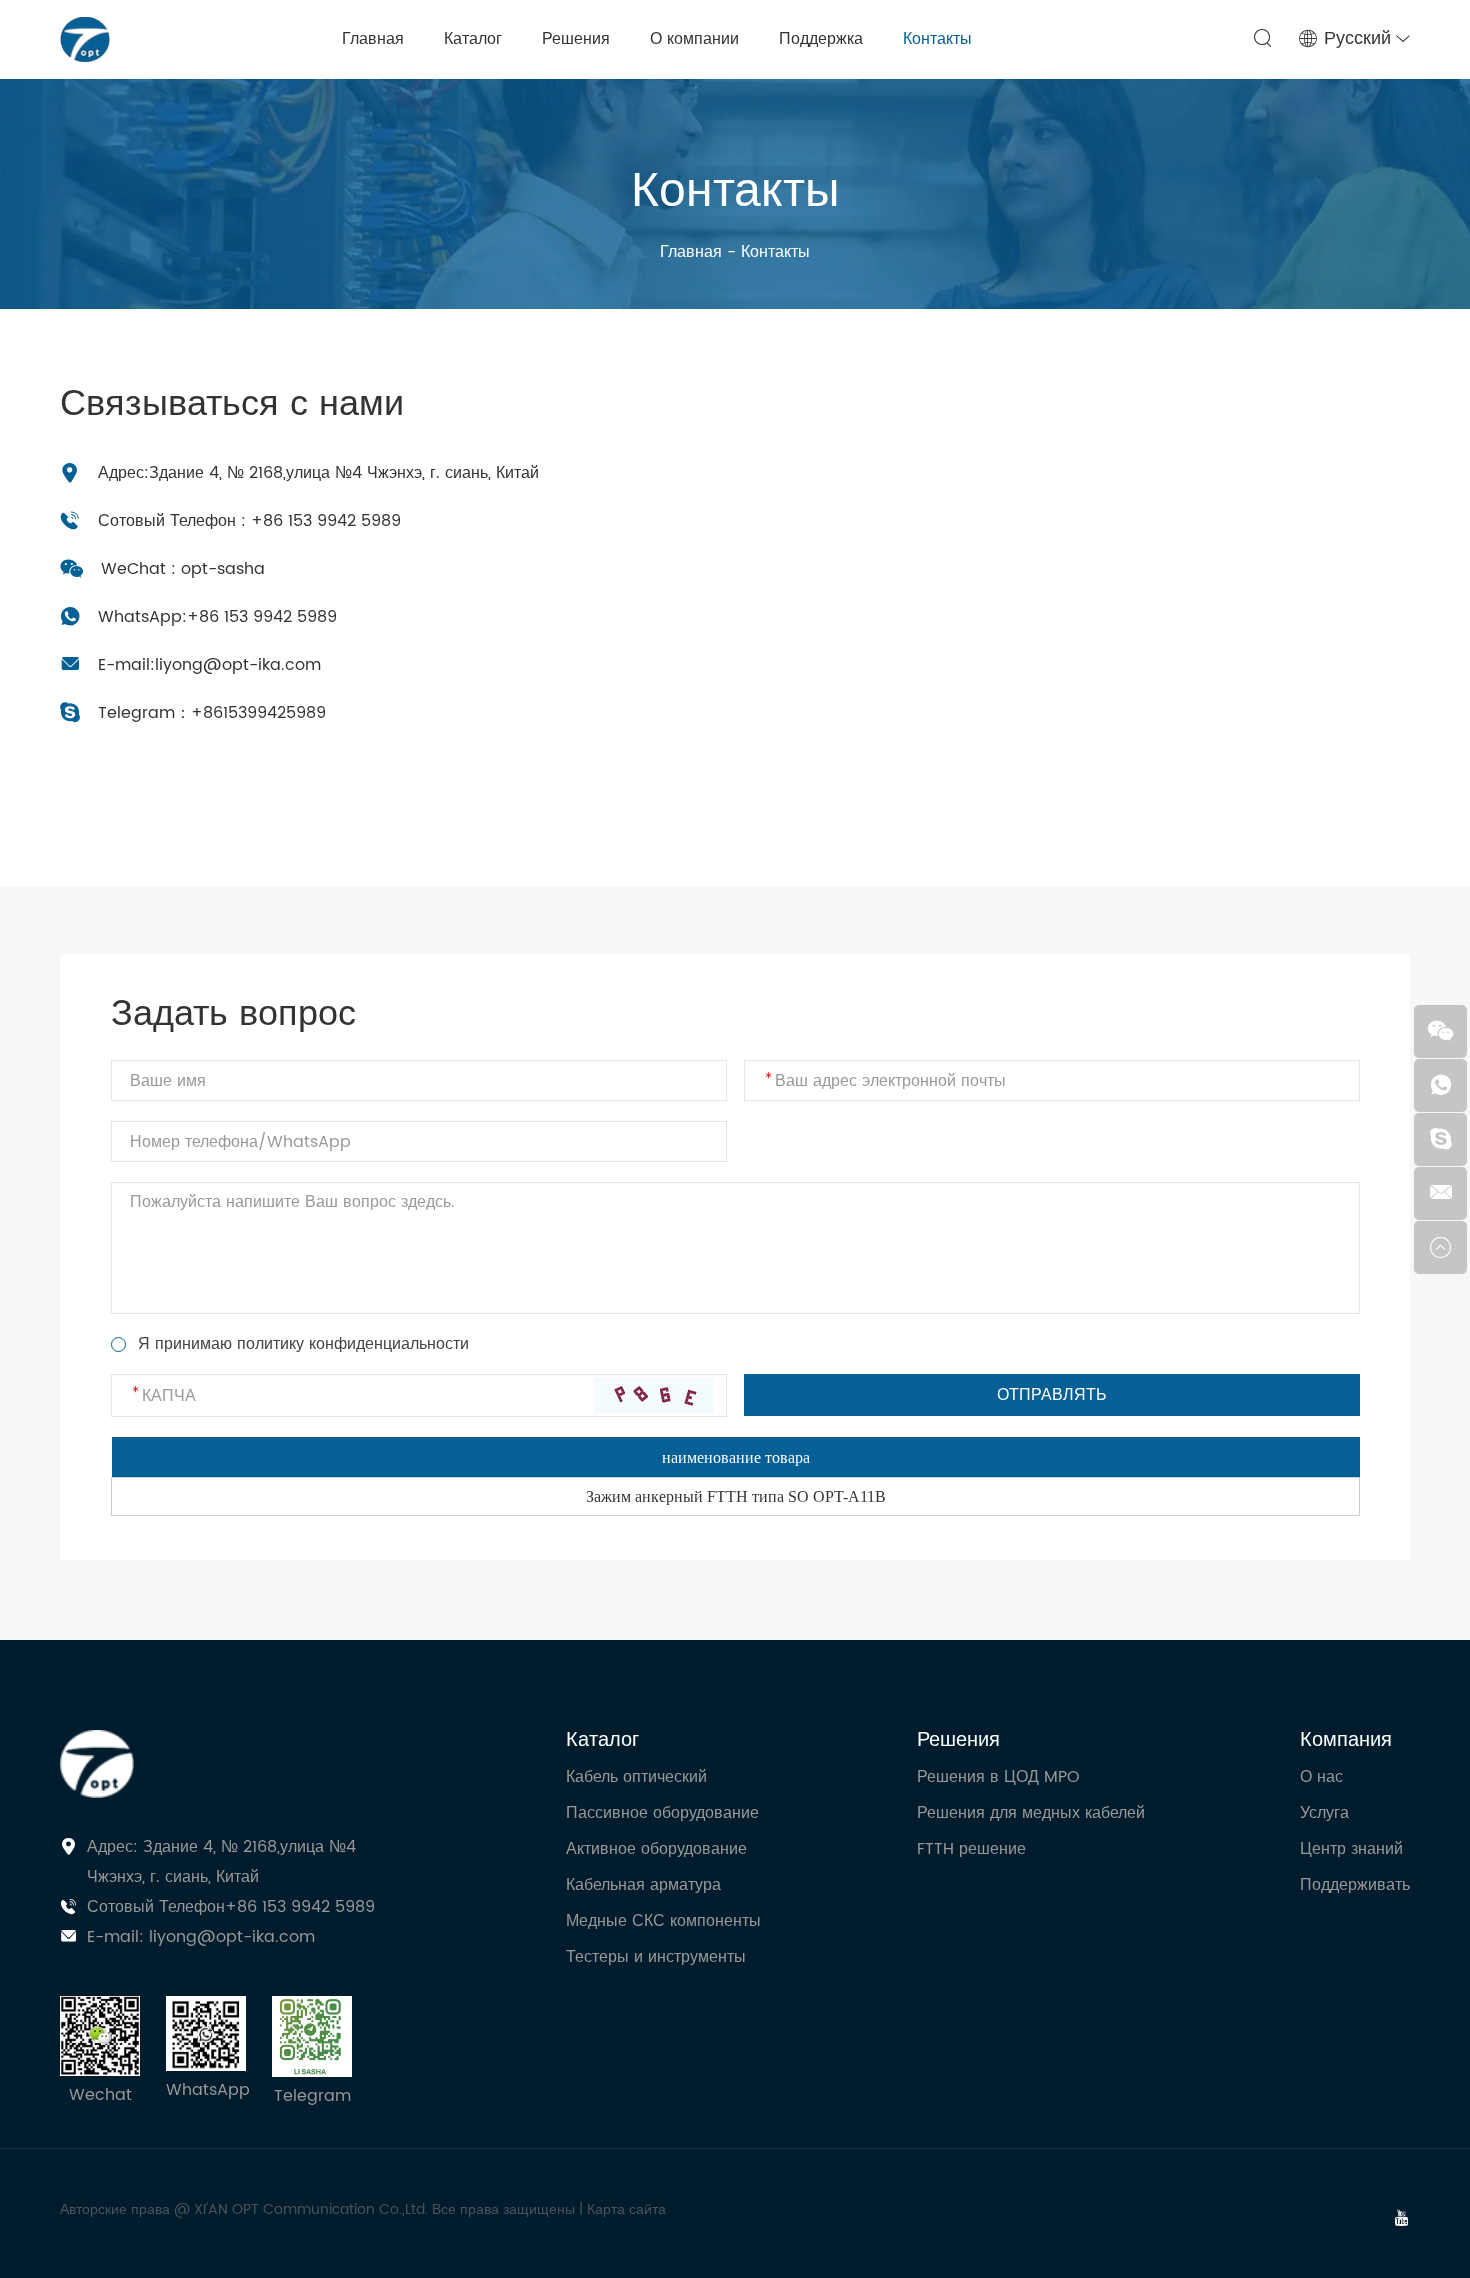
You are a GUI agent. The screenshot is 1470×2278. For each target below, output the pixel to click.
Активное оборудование (656, 1849)
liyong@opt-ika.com (238, 665)
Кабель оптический (636, 1777)
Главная (373, 39)
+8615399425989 (258, 713)
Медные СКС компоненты (663, 1921)
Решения (576, 39)
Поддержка (821, 39)
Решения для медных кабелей (1031, 1813)
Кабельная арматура (643, 1885)
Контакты (937, 39)
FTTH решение (971, 1849)
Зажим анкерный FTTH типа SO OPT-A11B (736, 1496)
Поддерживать (1355, 1885)
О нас (1321, 1777)
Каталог (473, 39)
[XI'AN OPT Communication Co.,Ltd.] (85, 39)
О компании (694, 39)
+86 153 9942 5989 (262, 617)
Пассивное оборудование (662, 1813)
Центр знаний (1351, 1849)
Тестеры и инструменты (656, 1957)
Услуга (1324, 1813)
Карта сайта (626, 2209)
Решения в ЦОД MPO (998, 1777)
